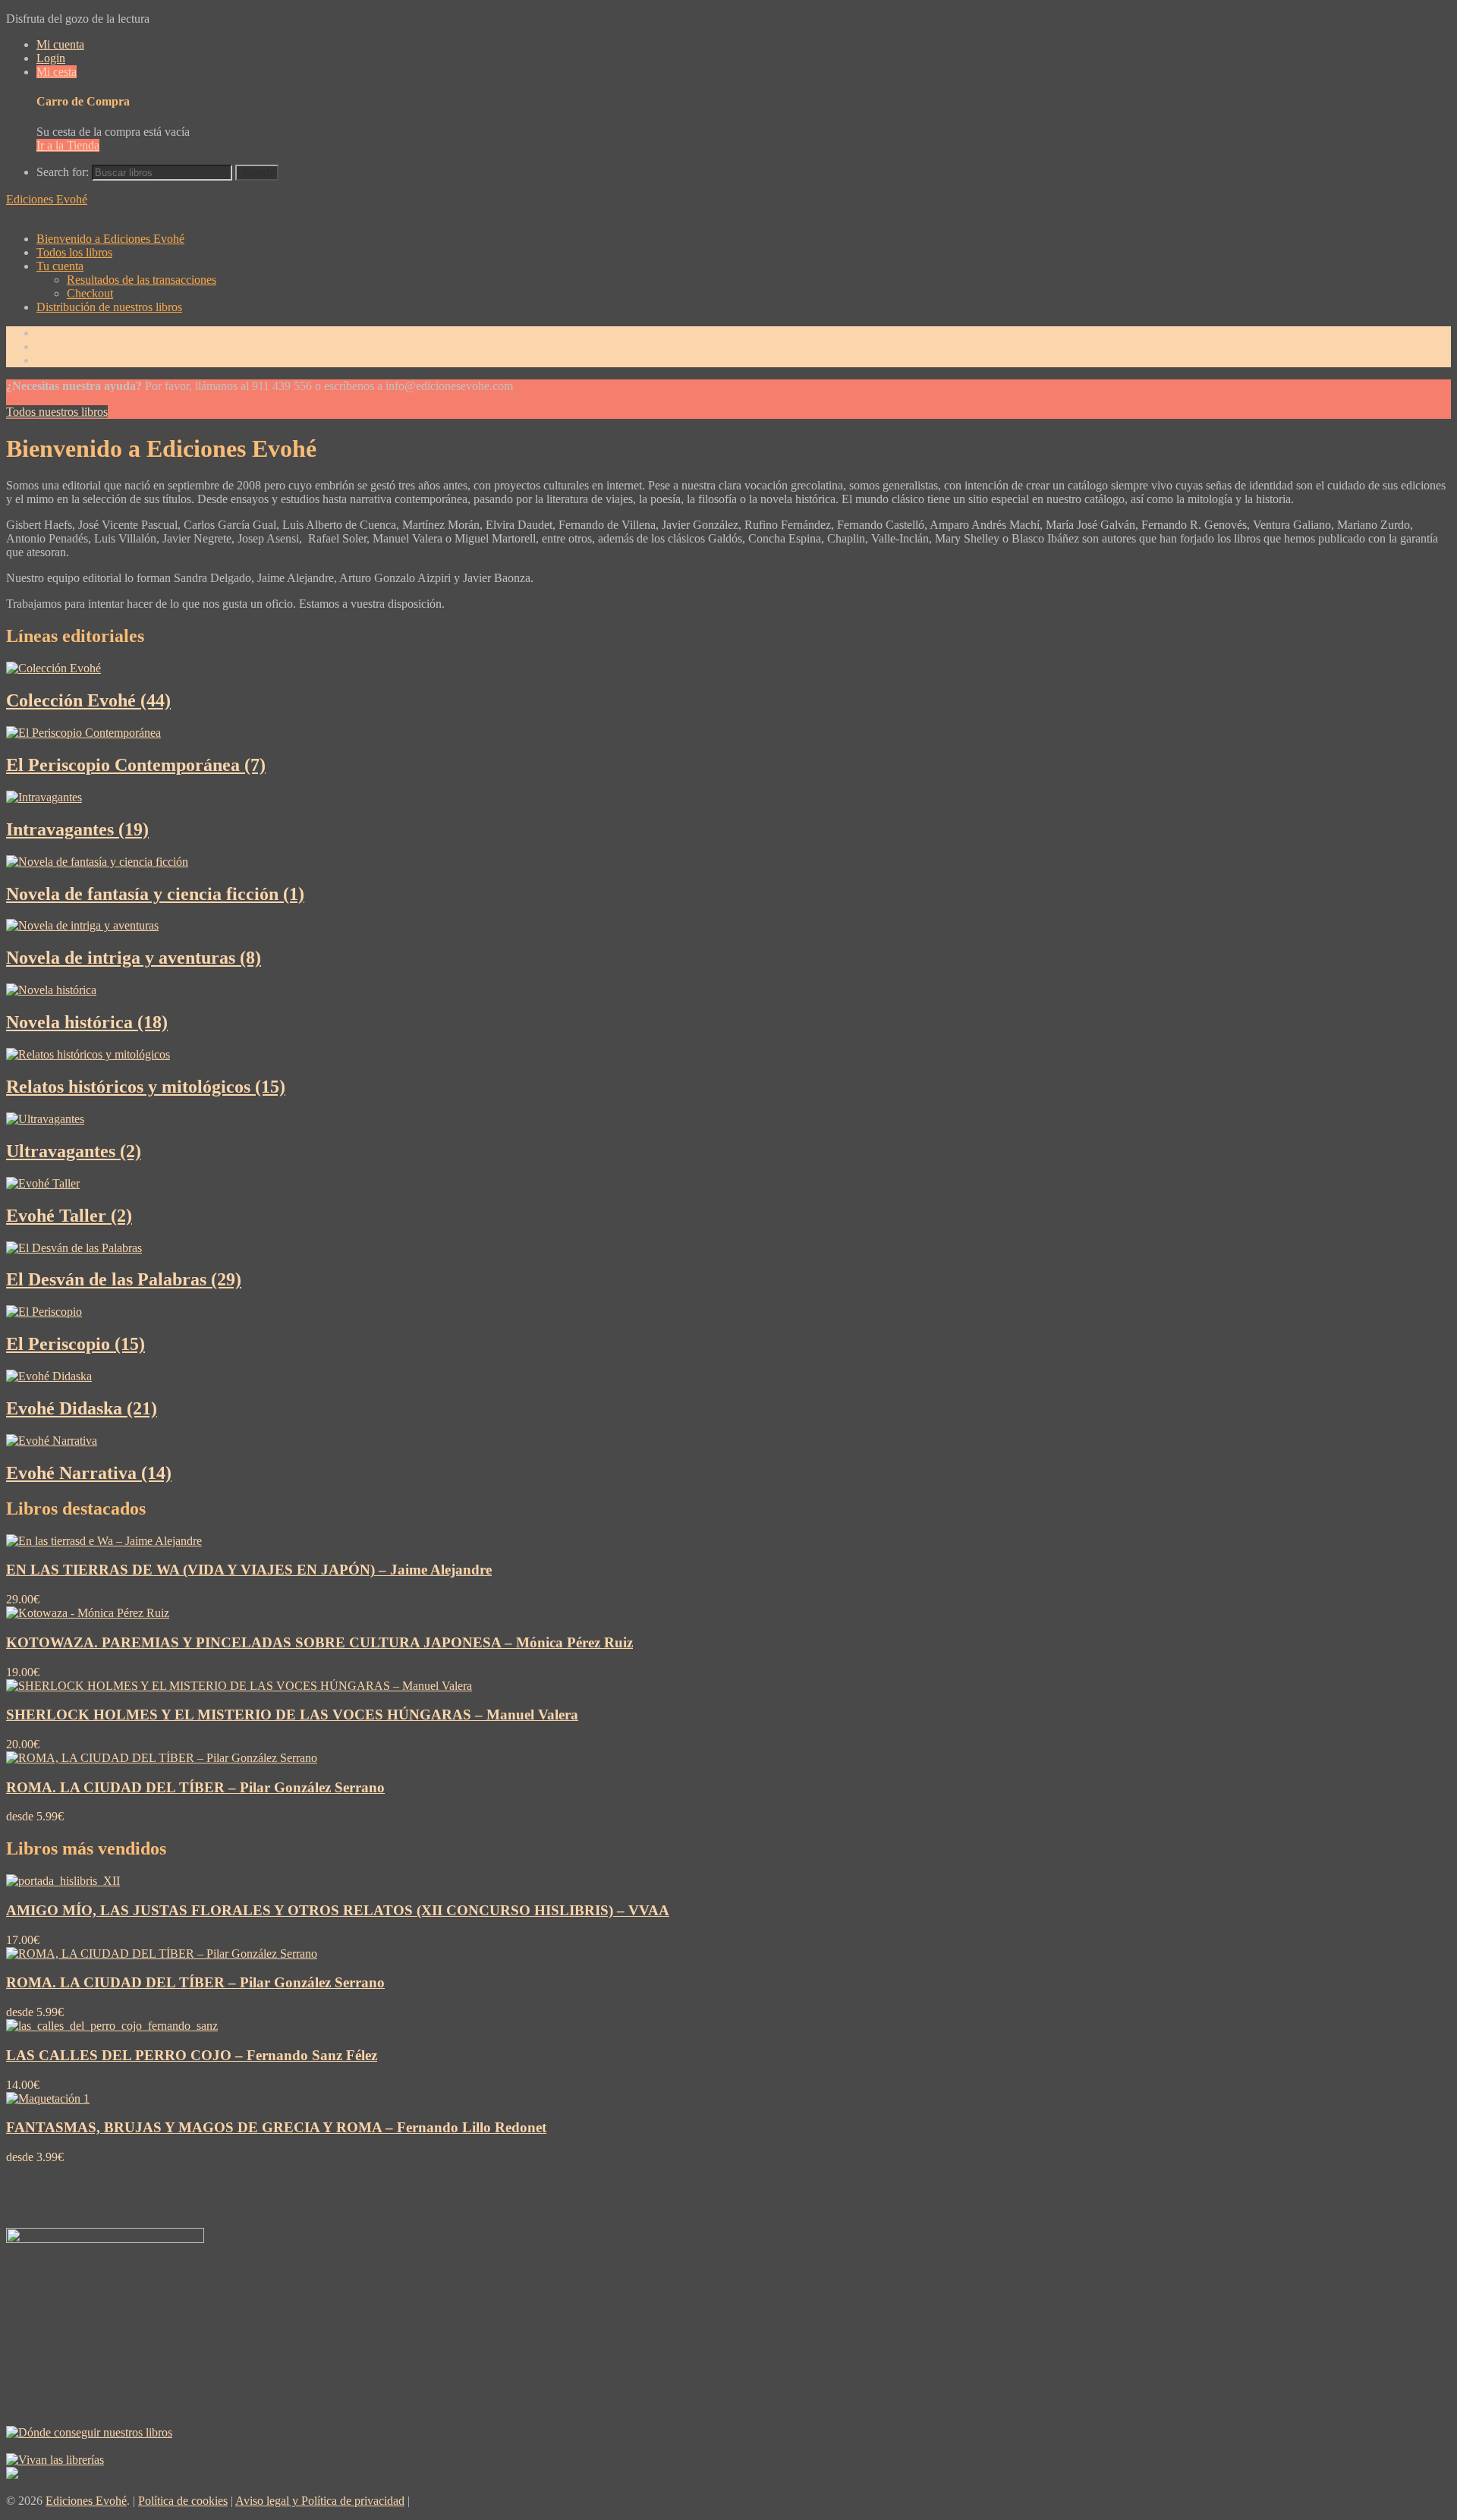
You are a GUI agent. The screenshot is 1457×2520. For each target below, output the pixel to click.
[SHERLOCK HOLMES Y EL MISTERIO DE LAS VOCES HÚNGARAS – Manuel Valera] (239, 1686)
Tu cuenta (60, 266)
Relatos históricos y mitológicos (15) (146, 1087)
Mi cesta (57, 72)
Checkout (90, 293)
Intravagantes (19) (77, 829)
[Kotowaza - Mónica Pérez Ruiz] (88, 1613)
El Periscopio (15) (76, 1344)
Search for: (63, 172)
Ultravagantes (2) (74, 1151)
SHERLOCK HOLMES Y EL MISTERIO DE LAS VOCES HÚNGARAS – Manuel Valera (292, 1715)
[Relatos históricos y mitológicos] (88, 1054)
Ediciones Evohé (47, 199)
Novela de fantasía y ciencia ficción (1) (155, 894)
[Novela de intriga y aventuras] (82, 925)
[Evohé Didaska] (49, 1376)
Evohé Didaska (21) (82, 1408)
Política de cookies (183, 2501)
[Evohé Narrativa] (52, 1441)
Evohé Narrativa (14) (89, 1473)
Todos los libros (74, 252)
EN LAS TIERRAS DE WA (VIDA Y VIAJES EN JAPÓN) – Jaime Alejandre (249, 1570)
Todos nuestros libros (57, 412)
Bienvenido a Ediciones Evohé (110, 239)
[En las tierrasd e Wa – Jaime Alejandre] (104, 1541)
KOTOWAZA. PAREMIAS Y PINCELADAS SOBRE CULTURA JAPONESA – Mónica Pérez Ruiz (319, 1642)
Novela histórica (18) (87, 1022)
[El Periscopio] (44, 1312)
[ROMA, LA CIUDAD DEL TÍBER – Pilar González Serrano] (162, 1758)
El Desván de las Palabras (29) (124, 1279)
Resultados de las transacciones (142, 280)
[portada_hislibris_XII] (63, 1881)
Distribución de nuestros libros (109, 307)
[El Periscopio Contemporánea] (83, 733)
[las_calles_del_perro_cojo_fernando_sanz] (112, 2026)
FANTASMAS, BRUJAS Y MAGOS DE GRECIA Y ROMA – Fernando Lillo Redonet (276, 2127)
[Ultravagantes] (45, 1119)
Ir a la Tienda (68, 145)
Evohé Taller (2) (69, 1216)
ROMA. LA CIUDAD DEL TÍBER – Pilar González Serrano (195, 1787)
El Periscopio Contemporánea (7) (136, 765)
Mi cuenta (60, 44)
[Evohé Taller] (43, 1183)
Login (51, 58)
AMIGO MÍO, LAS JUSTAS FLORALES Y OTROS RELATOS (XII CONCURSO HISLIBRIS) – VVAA (338, 1910)
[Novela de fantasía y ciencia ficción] (97, 862)
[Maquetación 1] (48, 2098)
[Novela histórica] (51, 990)
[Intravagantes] (44, 797)
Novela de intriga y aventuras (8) (134, 958)
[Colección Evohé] (53, 668)
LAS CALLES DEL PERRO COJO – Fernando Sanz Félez (192, 2055)
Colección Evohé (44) (88, 700)
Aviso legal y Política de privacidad (320, 2501)
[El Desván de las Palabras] (74, 1248)
